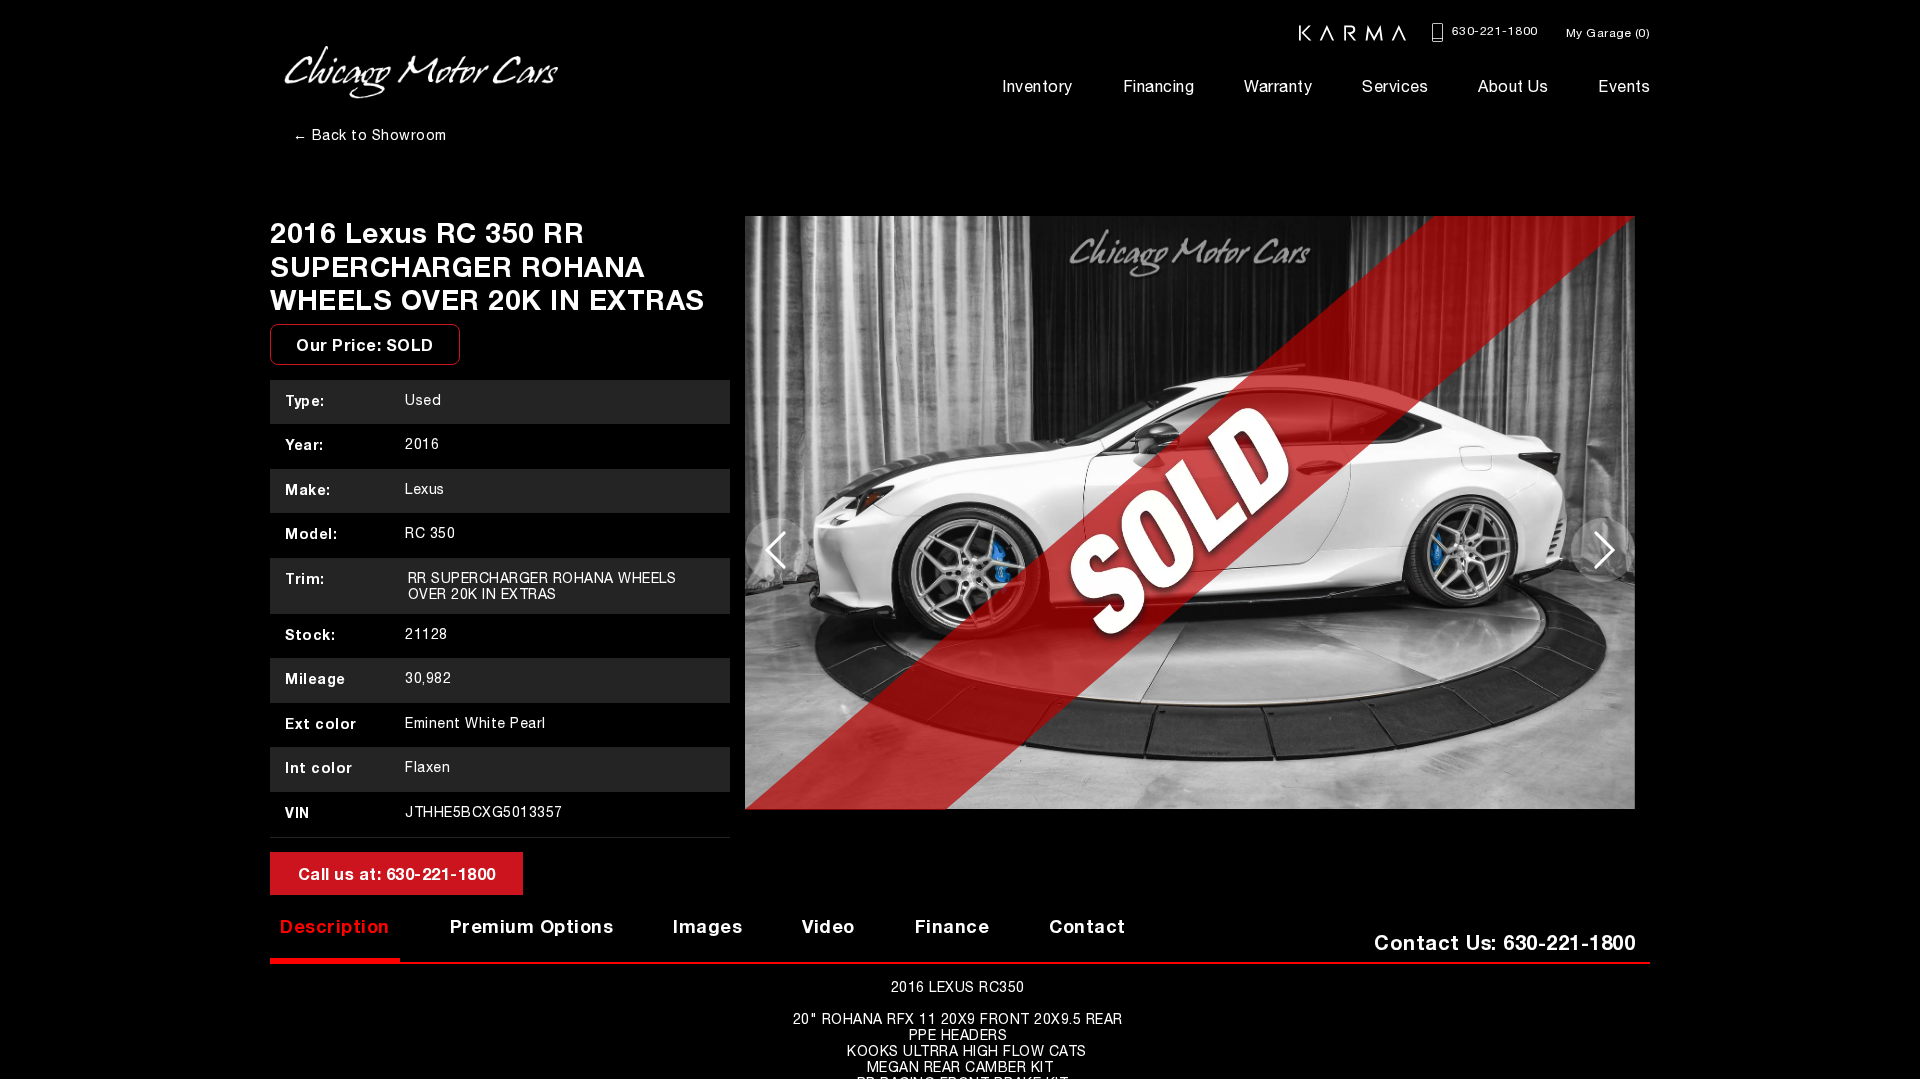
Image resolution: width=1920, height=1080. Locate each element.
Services (1395, 86)
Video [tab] (828, 926)
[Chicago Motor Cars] (421, 72)
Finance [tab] (952, 926)
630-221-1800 (1492, 31)
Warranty (1278, 86)
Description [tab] (335, 926)
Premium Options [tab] (532, 926)
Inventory (1037, 86)
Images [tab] (707, 926)
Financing (1159, 86)
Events (1624, 86)
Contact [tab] (1087, 926)
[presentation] (777, 550)
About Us (1513, 86)
